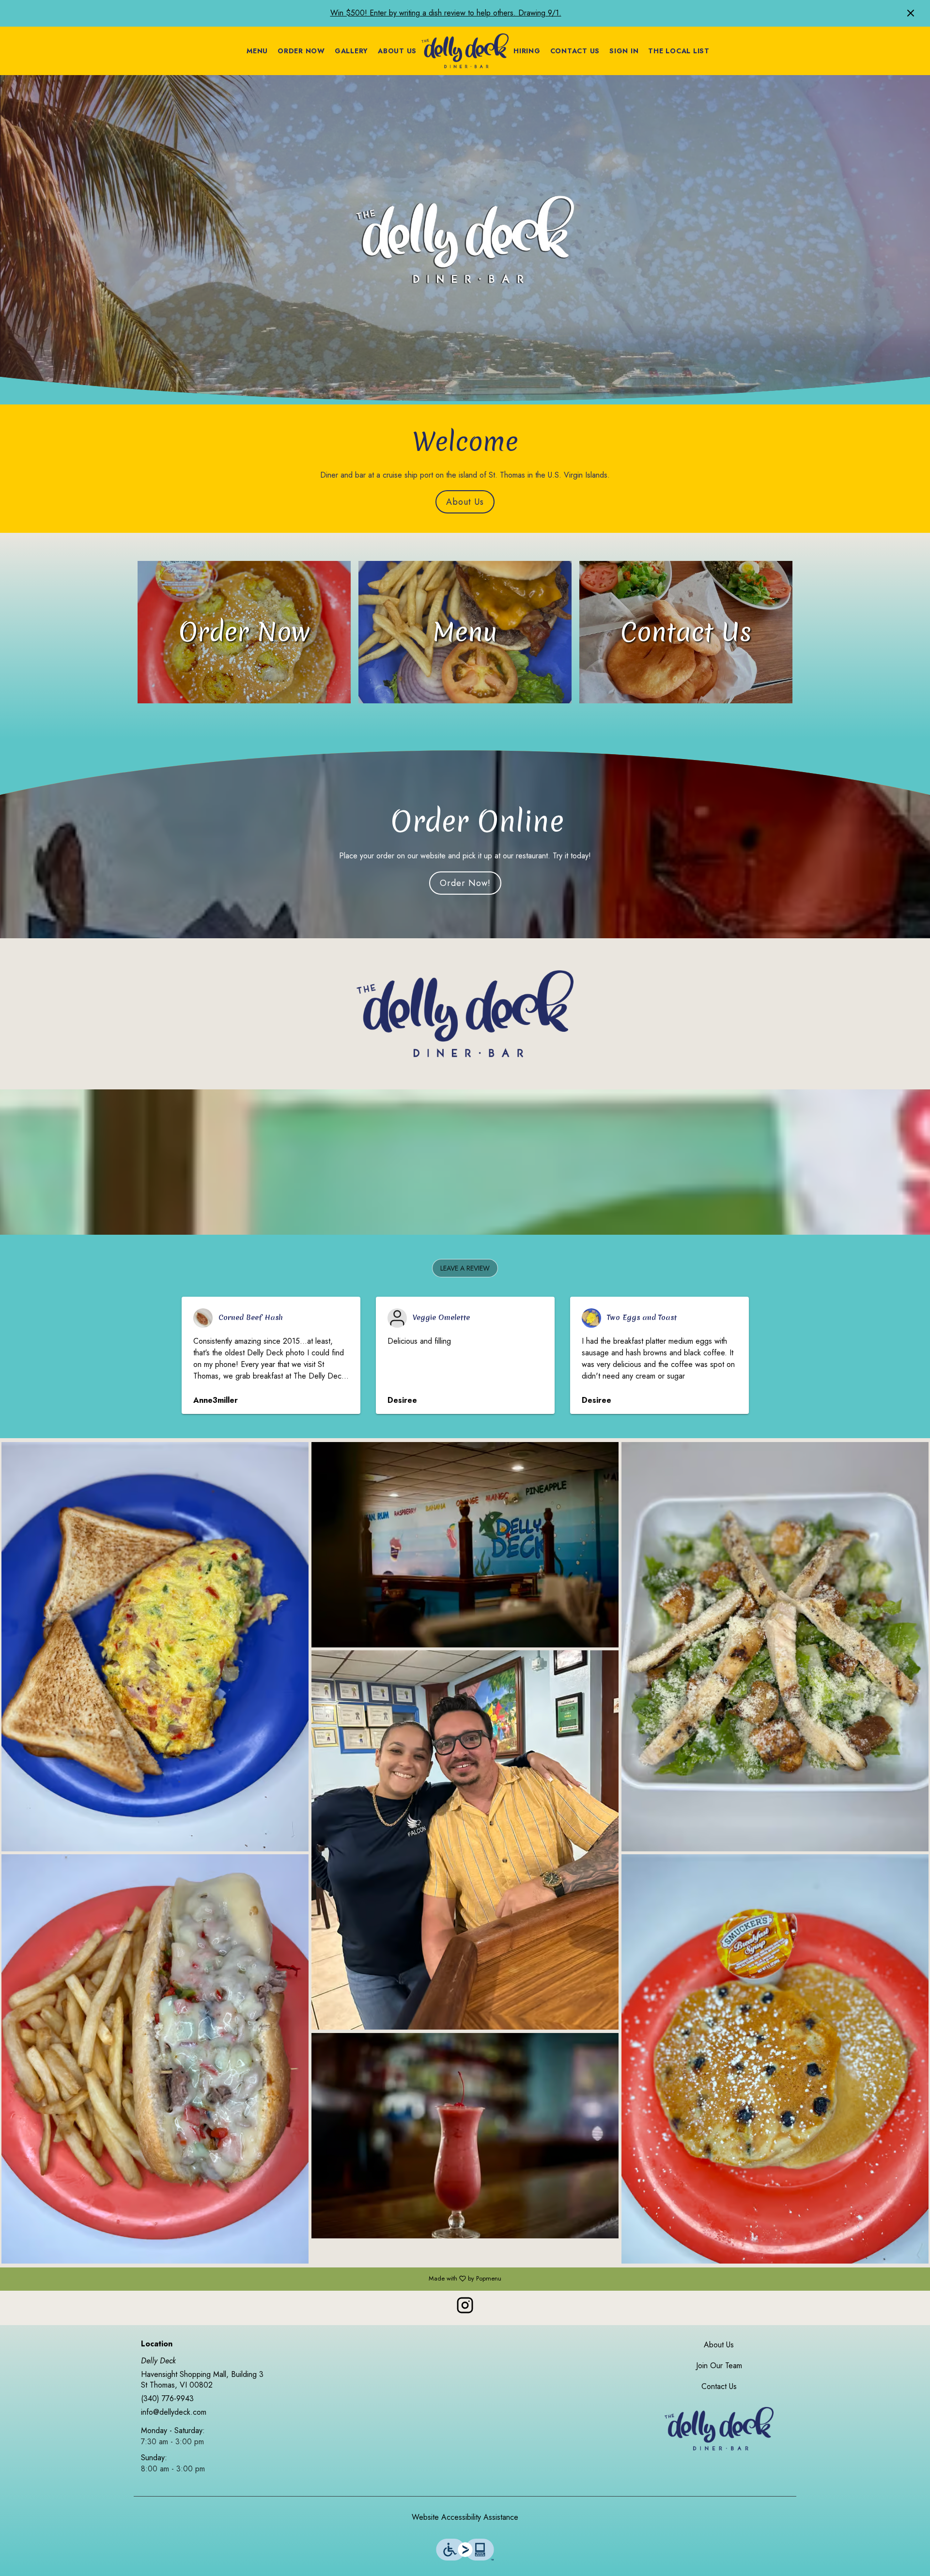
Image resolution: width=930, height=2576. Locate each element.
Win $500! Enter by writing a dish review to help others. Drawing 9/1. (446, 13)
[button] (465, 1268)
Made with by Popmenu (254, 2279)
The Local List (679, 51)
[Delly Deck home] (465, 51)
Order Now (301, 51)
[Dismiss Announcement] (911, 13)
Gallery (351, 51)
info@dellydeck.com (174, 2412)
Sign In (624, 51)
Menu (257, 51)
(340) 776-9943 (167, 2399)
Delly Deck (719, 2429)
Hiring (527, 51)
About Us (397, 51)
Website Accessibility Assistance (465, 2517)
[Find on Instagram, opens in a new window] (465, 2308)
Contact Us (575, 51)
